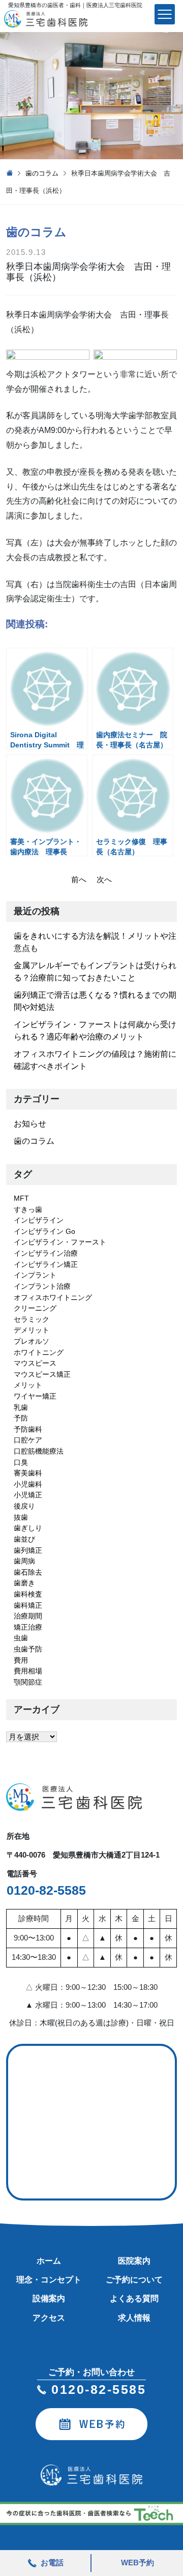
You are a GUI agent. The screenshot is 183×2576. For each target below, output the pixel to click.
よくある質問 (134, 2298)
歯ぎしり (28, 1528)
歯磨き (24, 1583)
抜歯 (21, 1517)
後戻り (24, 1506)
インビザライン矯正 (46, 1264)
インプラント (35, 1275)
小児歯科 (28, 1484)
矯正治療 (28, 1627)
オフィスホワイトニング (53, 1297)
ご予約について (134, 2280)
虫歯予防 (28, 1649)
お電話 (52, 2563)
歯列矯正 (28, 1550)
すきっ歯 (28, 1209)
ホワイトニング (39, 1352)
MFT (21, 1198)
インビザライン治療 (46, 1253)
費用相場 (28, 1671)
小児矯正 (28, 1495)
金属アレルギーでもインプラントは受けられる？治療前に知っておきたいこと (95, 972)
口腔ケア (28, 1440)
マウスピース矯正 (42, 1374)
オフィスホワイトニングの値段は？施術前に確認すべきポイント (95, 1060)
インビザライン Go (44, 1231)
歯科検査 (28, 1594)
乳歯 (21, 1407)
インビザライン (39, 1220)
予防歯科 (28, 1429)
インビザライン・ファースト (60, 1242)
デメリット (32, 1330)
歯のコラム (42, 173)
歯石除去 (28, 1572)
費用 (21, 1660)
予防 (21, 1418)
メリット (28, 1385)
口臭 (21, 1462)
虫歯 (21, 1638)
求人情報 (134, 2318)
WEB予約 (138, 2563)
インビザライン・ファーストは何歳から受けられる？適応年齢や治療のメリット (95, 1031)
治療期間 (28, 1616)
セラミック (32, 1319)
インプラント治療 (42, 1286)
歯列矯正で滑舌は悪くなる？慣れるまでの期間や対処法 (95, 1001)
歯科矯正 (28, 1605)
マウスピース (35, 1363)
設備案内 (49, 2298)
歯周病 (24, 1561)
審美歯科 (28, 1473)
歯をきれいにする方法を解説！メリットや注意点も (95, 942)
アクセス (49, 2318)
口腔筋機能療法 (39, 1451)
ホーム (49, 2261)
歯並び (24, 1539)
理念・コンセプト (49, 2280)
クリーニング (35, 1308)
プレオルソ (32, 1341)
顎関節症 (28, 1682)
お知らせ (30, 1124)
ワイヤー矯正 (35, 1396)
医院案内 (134, 2261)
